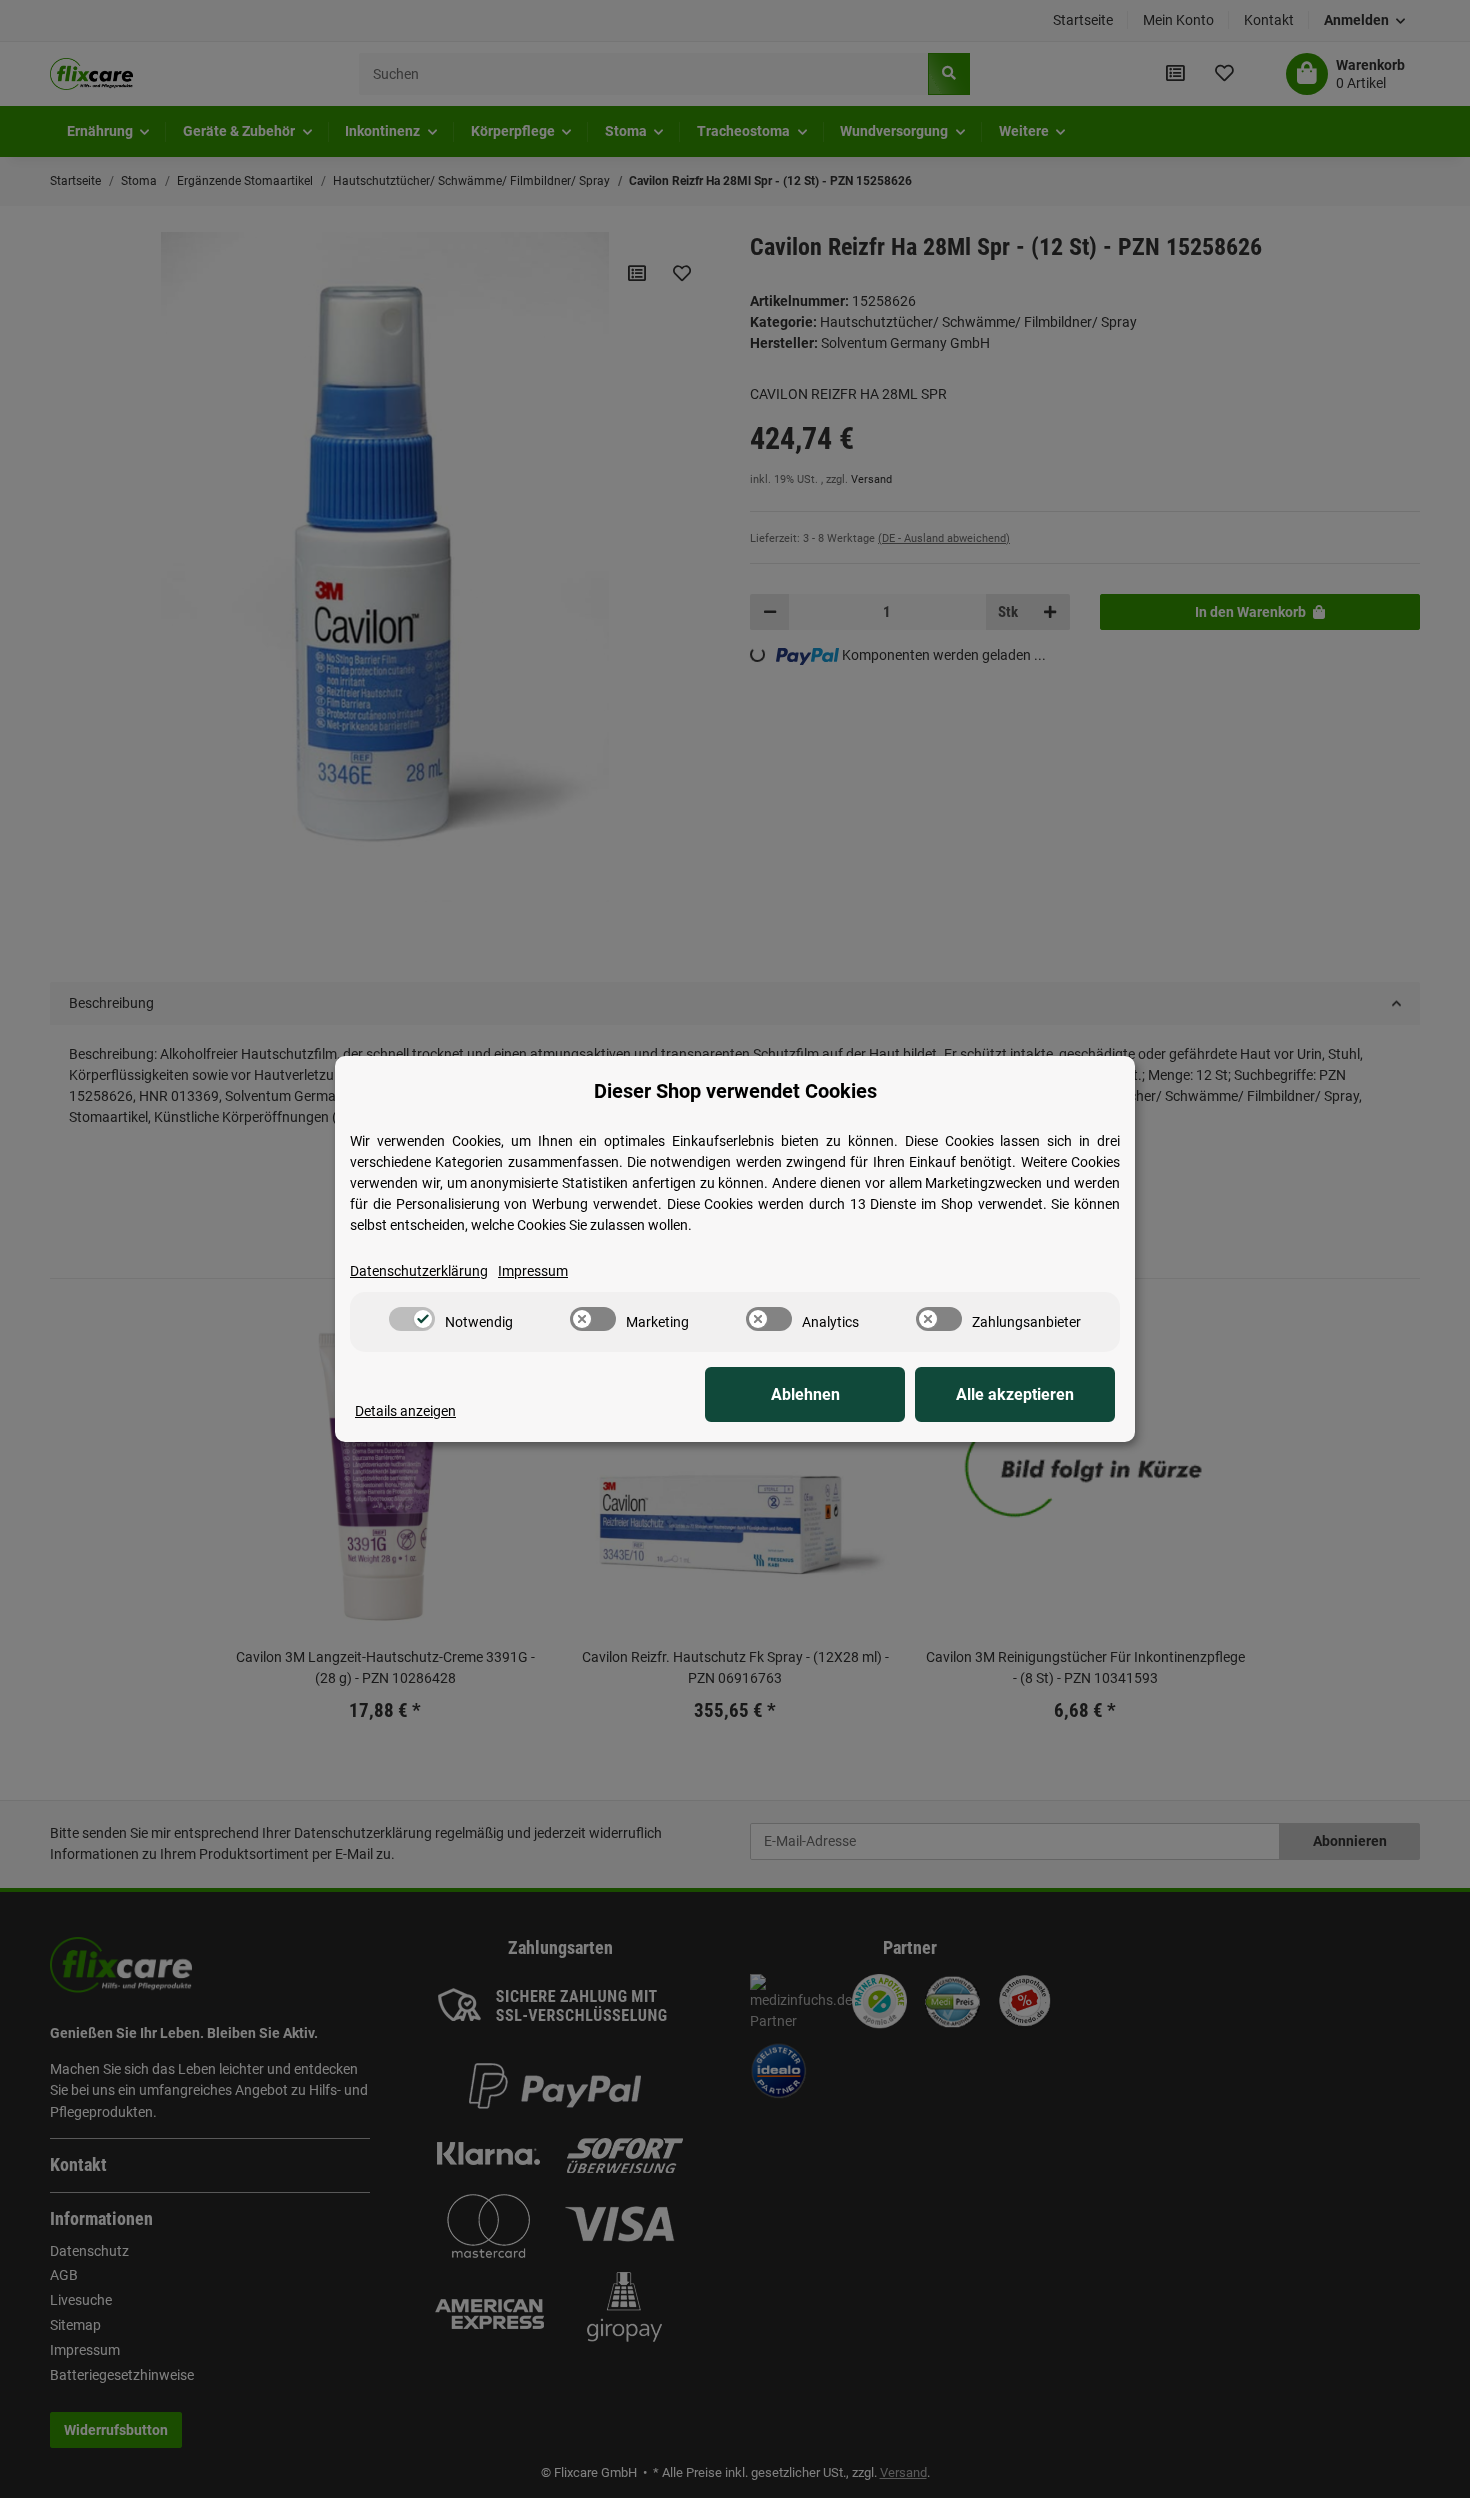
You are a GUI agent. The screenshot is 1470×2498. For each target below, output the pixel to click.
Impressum (533, 1271)
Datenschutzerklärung (419, 1271)
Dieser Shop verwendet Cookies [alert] (735, 1091)
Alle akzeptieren (1015, 1394)
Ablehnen (805, 1394)
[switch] (412, 1319)
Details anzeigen (405, 1411)
